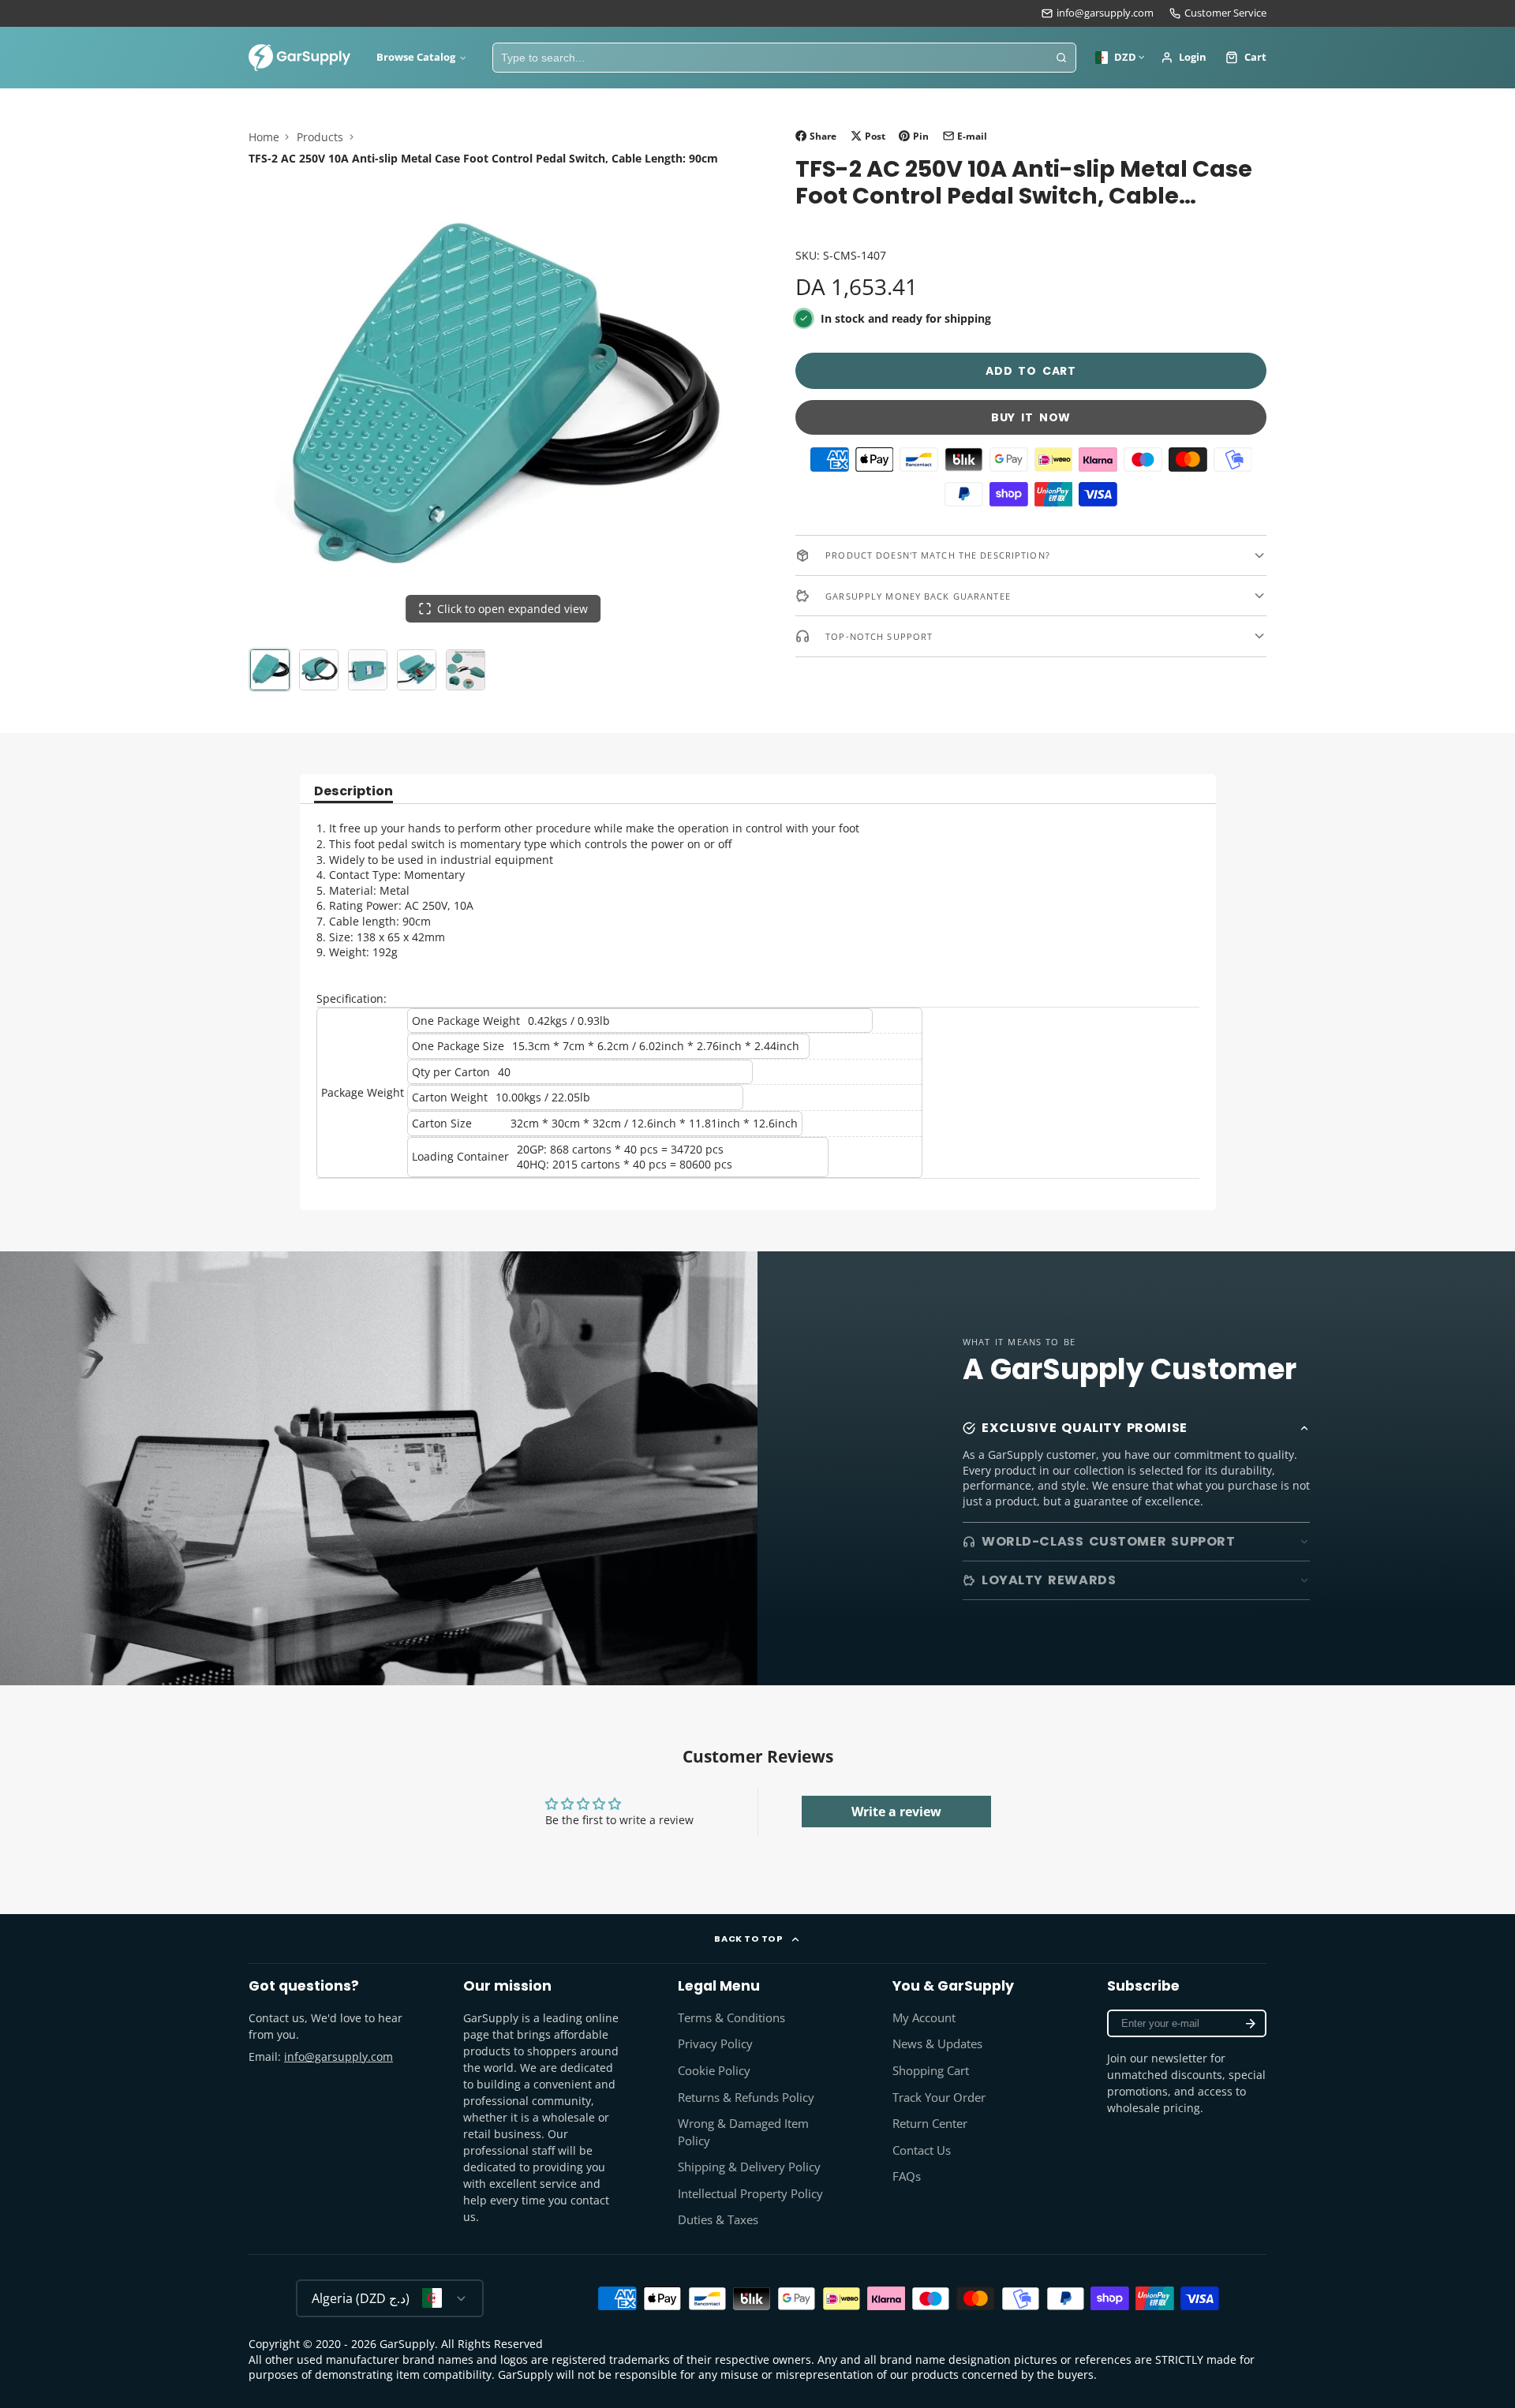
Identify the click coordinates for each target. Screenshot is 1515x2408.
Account (1184, 58)
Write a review (896, 1812)
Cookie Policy (714, 2071)
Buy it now (1031, 417)
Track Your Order (939, 2098)
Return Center (930, 2124)
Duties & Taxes (718, 2220)
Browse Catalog (416, 57)
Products (320, 137)
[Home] (300, 58)
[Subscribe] (1251, 2023)
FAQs (907, 2176)
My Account (924, 2018)
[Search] (1061, 58)
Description (353, 793)
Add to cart (1031, 371)
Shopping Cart (931, 2071)
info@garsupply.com (1105, 13)
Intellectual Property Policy (750, 2194)
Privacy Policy (715, 2044)
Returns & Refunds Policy (746, 2098)
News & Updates (937, 2044)
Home (264, 137)
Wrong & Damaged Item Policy (743, 2132)
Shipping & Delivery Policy (749, 2167)
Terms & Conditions (731, 2018)
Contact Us (922, 2150)
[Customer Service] (1218, 13)
